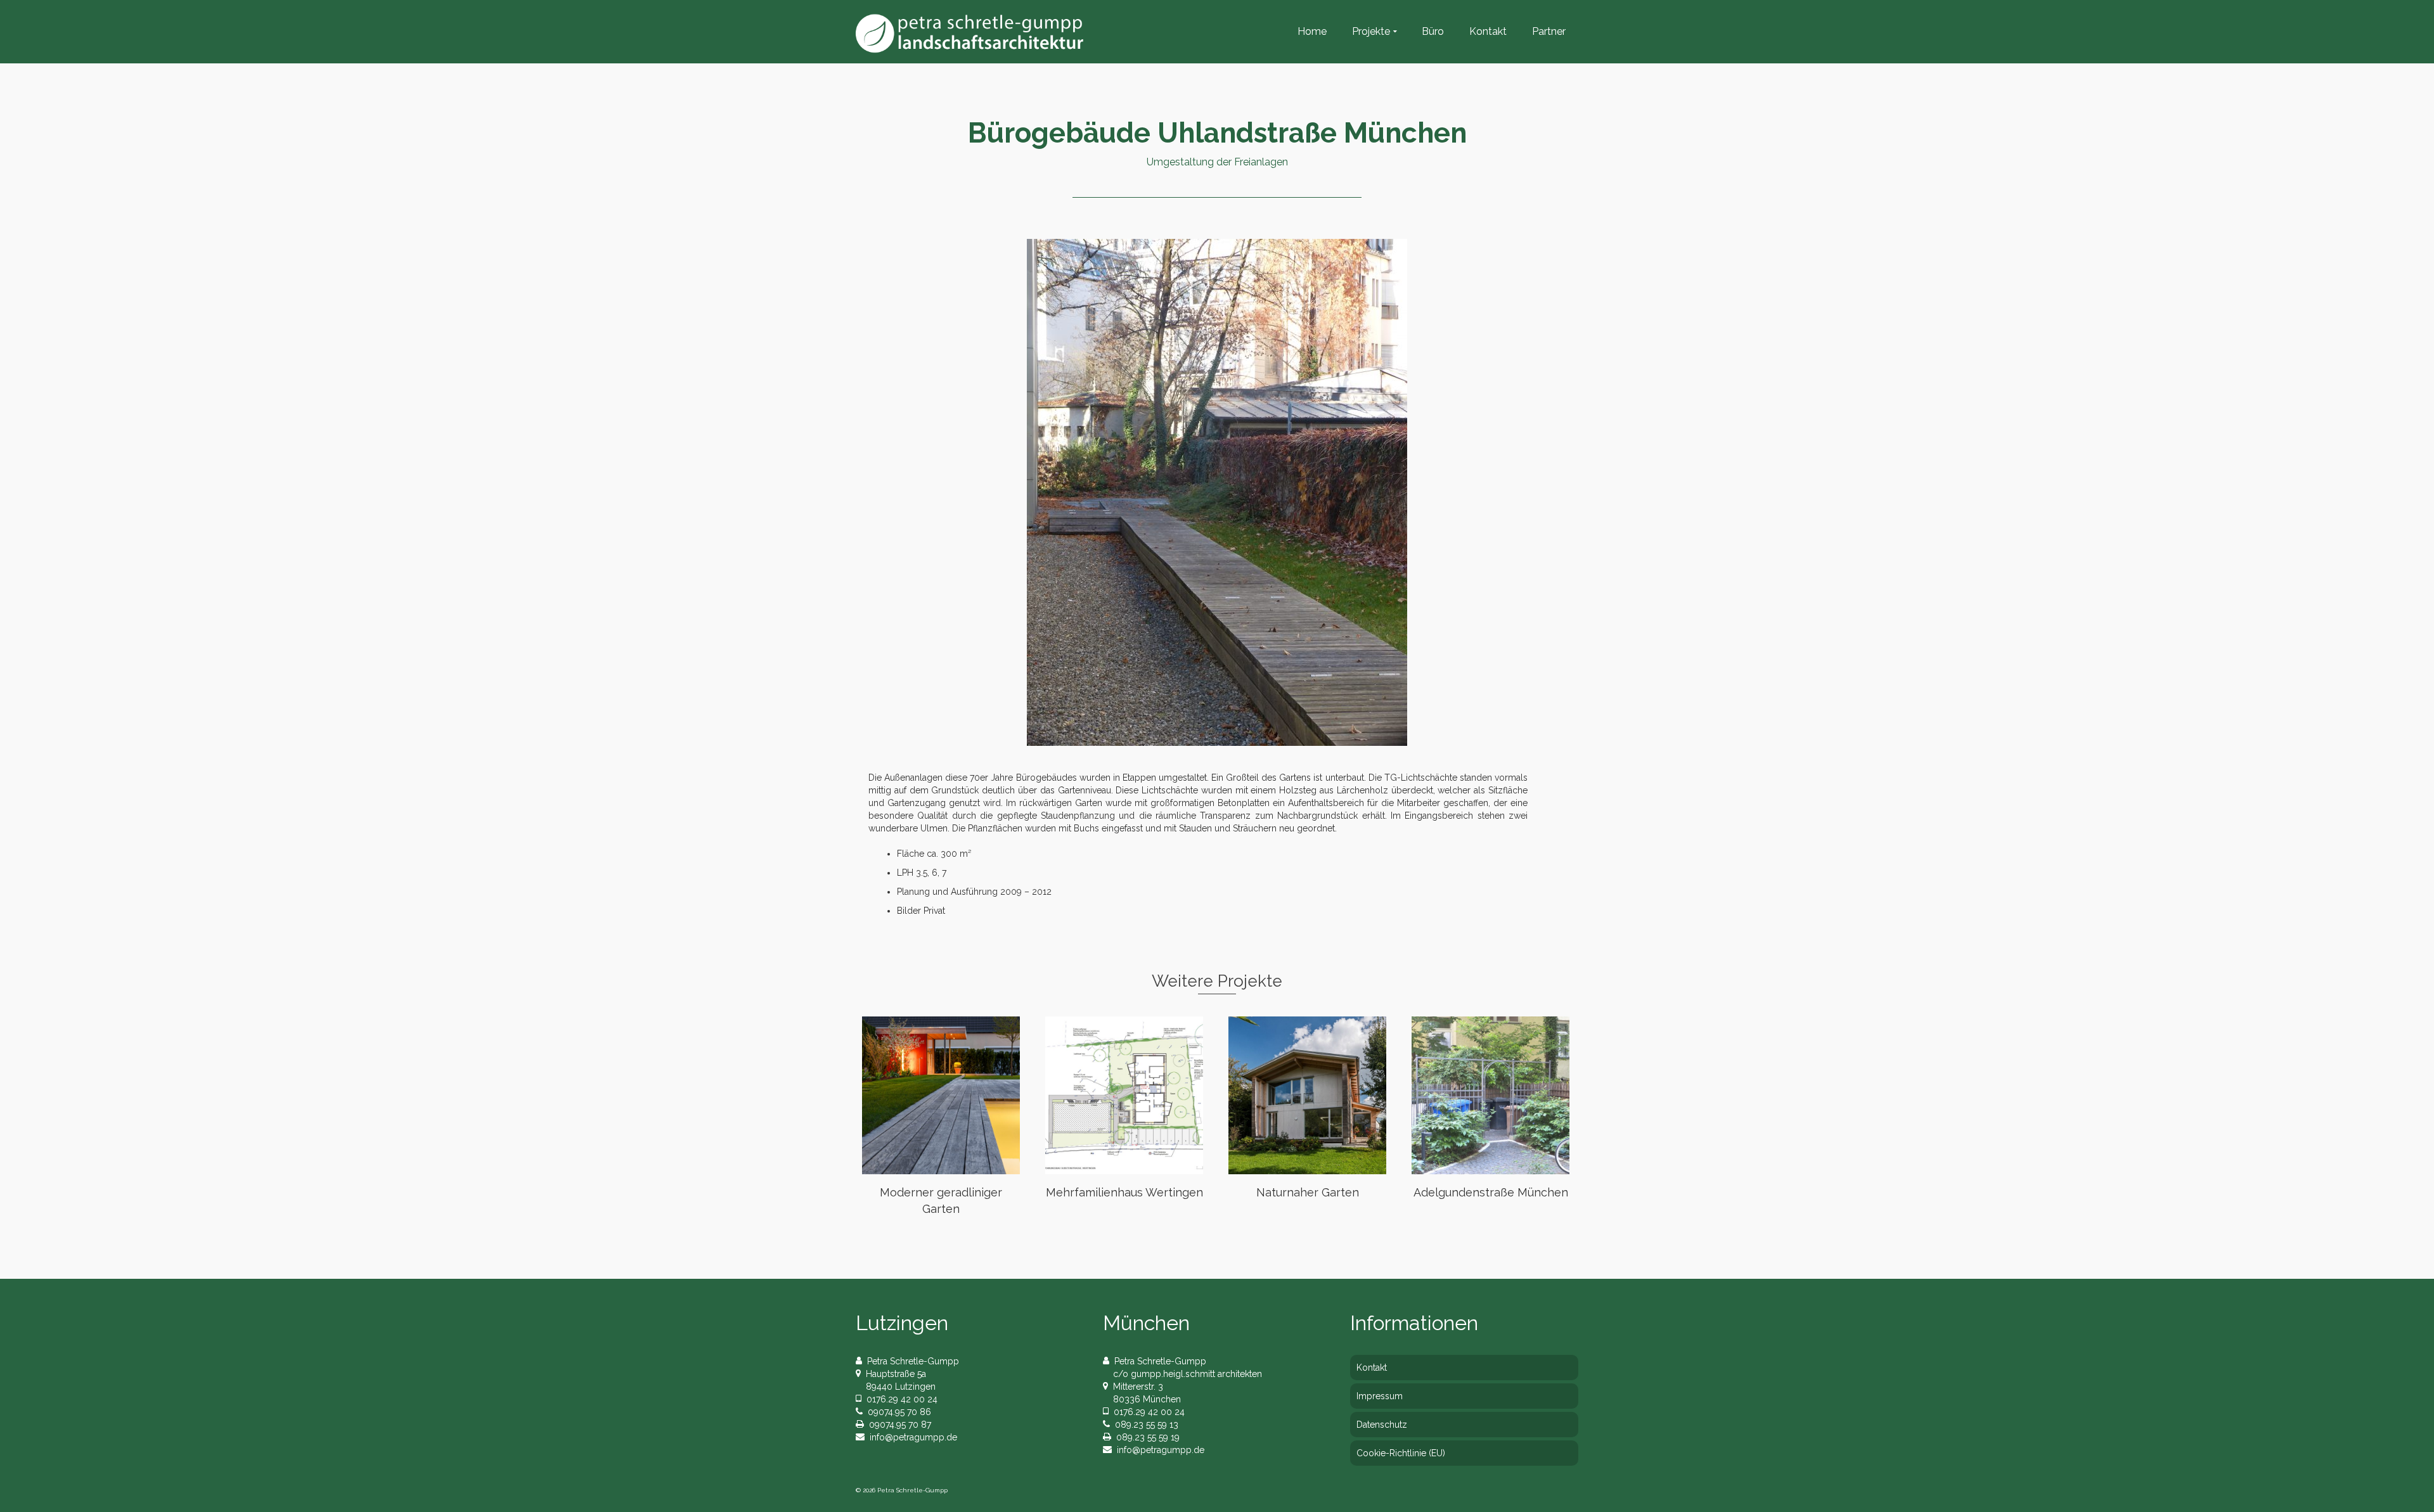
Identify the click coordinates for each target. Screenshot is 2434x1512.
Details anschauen (941, 1096)
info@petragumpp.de (911, 1437)
